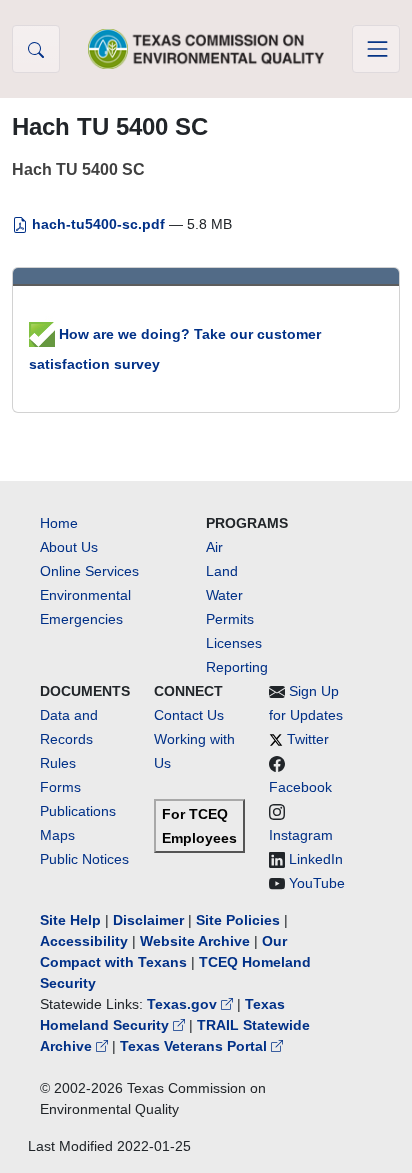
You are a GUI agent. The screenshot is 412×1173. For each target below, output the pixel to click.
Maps (57, 835)
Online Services (89, 571)
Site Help (70, 920)
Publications (78, 811)
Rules (58, 763)
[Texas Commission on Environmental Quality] (206, 48)
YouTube (317, 883)
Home (59, 523)
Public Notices (84, 859)
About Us (69, 547)
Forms (60, 787)
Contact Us (189, 715)
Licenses (234, 643)
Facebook (300, 787)
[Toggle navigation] (376, 49)
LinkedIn (316, 859)
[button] (36, 49)
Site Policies (238, 920)
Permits (230, 619)
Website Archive (195, 941)
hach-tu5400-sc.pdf (98, 224)
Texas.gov (184, 1004)
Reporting (237, 667)
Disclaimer (148, 920)
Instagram (301, 835)
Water (224, 595)
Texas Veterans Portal (195, 1046)
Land (222, 571)
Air (214, 547)
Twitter (308, 739)
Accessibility (86, 941)
